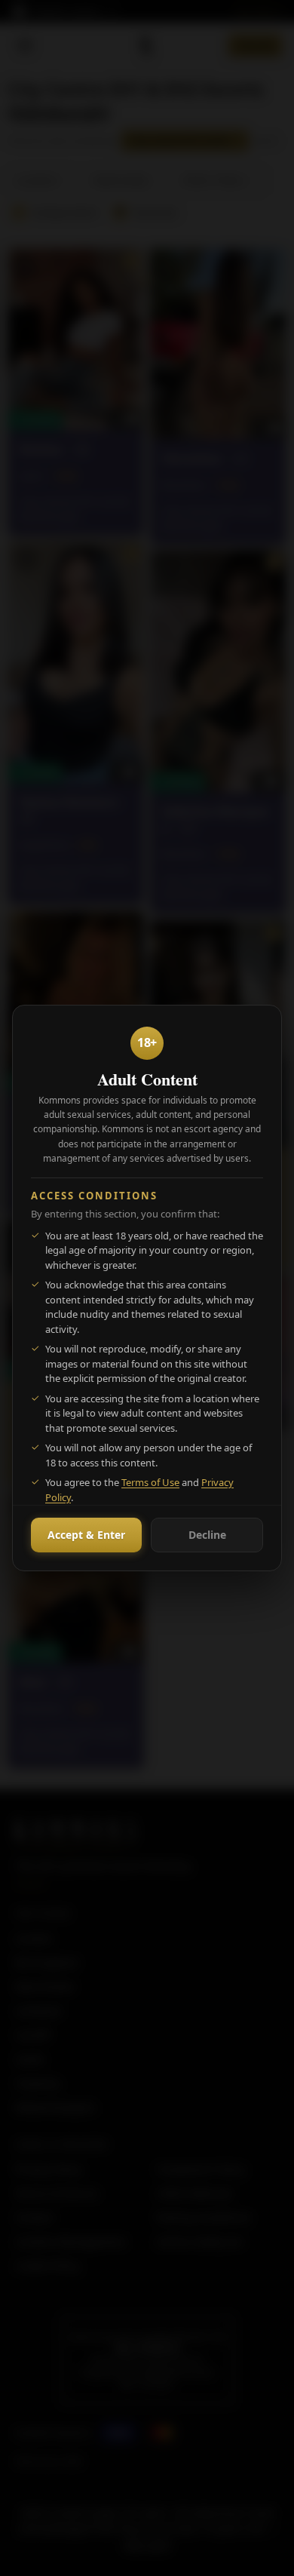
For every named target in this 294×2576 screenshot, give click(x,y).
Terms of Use (150, 1482)
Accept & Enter (86, 1535)
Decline (207, 1535)
